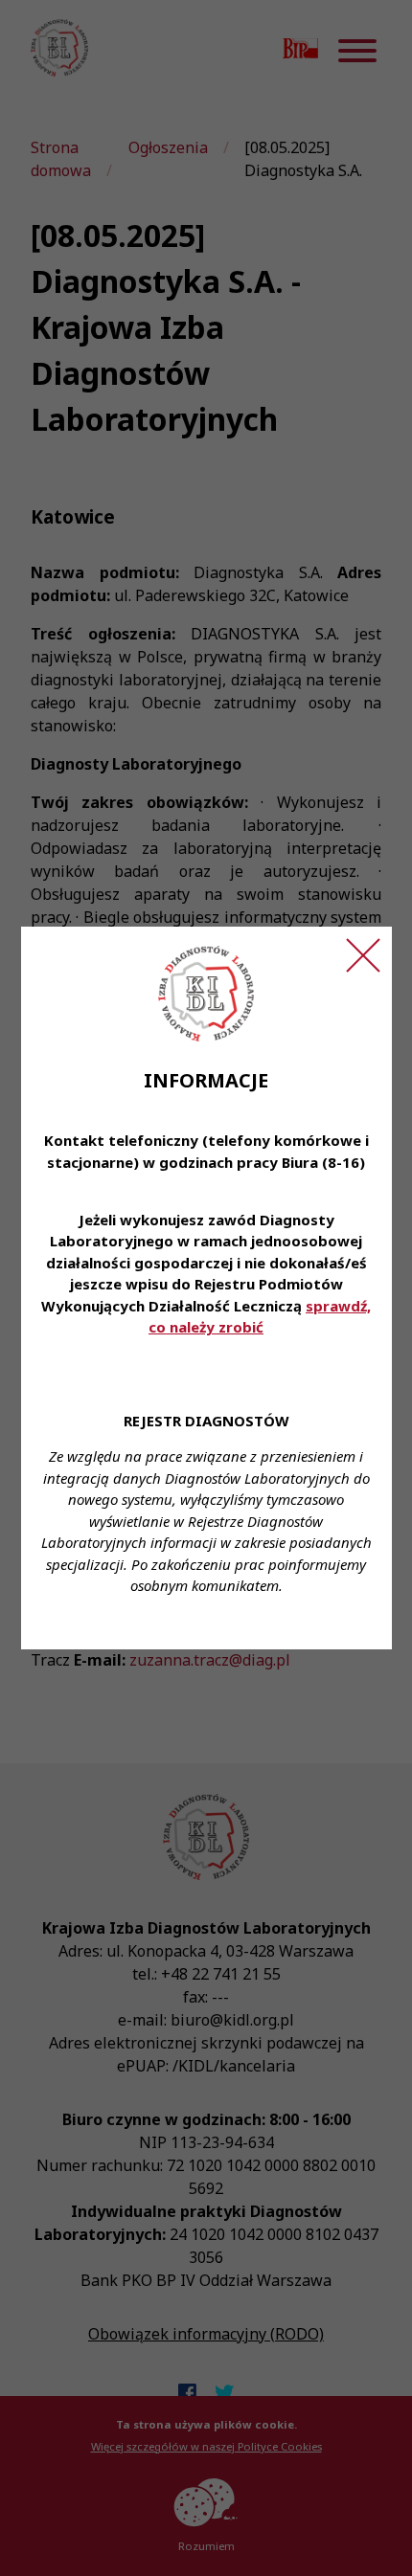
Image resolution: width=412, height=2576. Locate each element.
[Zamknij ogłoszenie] (363, 955)
